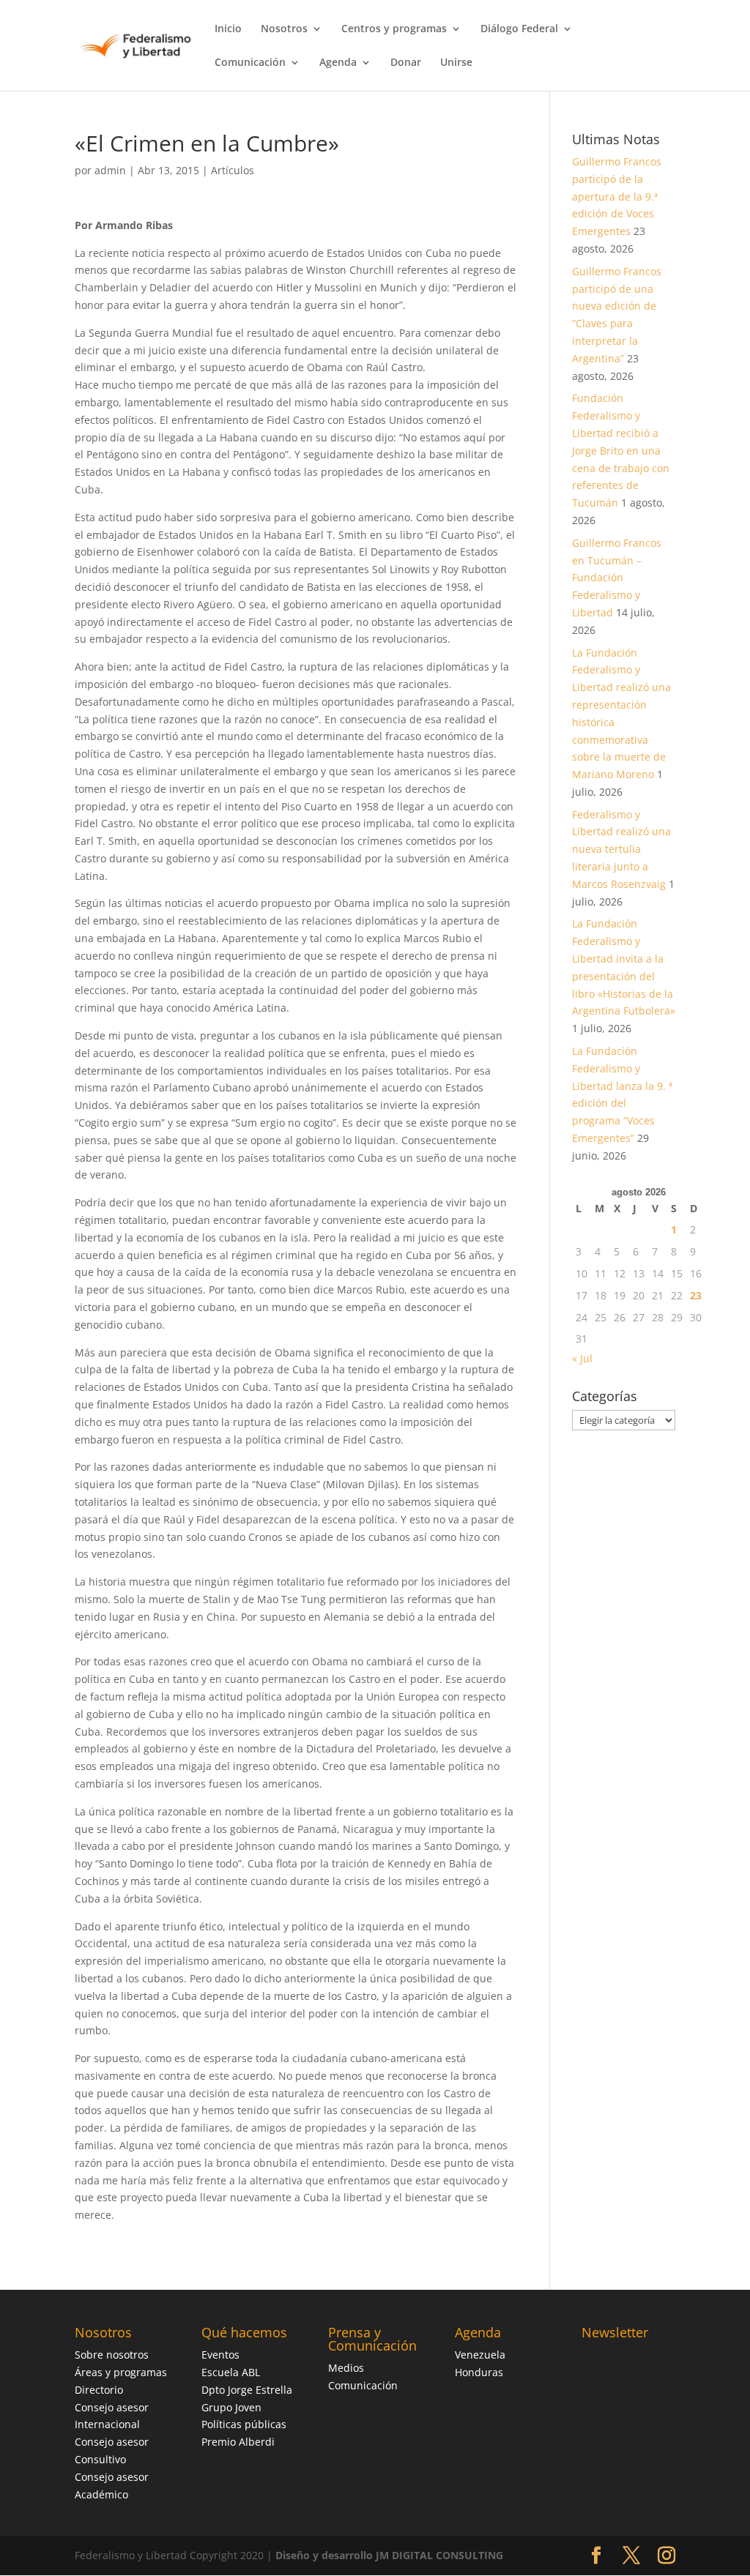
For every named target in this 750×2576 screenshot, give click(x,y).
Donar (406, 63)
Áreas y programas (121, 2372)
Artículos (233, 170)
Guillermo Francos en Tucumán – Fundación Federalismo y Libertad (617, 578)
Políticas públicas (244, 2424)
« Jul (582, 1358)
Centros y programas (394, 29)
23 (696, 1295)
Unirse (456, 63)
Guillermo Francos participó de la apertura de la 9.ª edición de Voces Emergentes (617, 196)
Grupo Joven (231, 2407)
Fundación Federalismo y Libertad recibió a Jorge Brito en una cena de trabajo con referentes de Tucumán (621, 450)
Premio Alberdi (238, 2442)
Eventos (220, 2355)
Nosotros (284, 29)
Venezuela (480, 2355)
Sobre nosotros (112, 2355)
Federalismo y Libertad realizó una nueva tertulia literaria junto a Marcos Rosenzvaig (621, 849)
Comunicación (250, 63)
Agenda (338, 63)
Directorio (99, 2390)
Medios (346, 2368)
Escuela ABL (231, 2372)
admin (110, 170)
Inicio (228, 29)
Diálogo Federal (519, 29)
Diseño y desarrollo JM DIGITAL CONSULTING (389, 2555)
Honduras (479, 2372)
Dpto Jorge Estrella (247, 2390)
